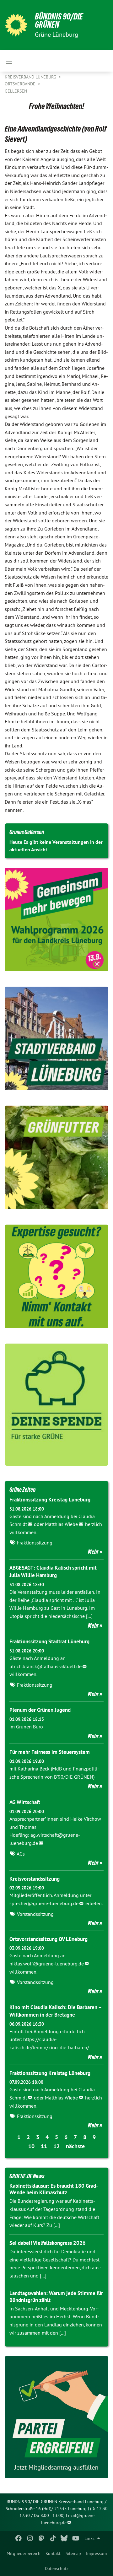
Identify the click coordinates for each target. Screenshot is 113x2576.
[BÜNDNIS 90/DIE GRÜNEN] (16, 25)
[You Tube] (75, 2538)
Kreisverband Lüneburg (31, 77)
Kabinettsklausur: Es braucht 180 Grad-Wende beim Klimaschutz (54, 2189)
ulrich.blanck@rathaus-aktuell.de (46, 1666)
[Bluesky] (64, 2538)
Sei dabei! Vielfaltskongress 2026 (48, 2243)
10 (31, 2146)
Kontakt (53, 2553)
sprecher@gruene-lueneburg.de (44, 1903)
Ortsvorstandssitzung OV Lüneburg (48, 1939)
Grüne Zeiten (22, 1490)
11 (44, 2146)
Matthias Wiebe (61, 1524)
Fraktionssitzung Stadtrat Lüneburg (49, 1641)
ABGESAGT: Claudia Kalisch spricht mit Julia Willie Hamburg (53, 1571)
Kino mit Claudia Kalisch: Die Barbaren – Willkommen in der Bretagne (55, 2011)
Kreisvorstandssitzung (35, 1879)
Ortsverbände (21, 84)
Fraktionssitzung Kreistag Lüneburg (50, 1500)
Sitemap (73, 2553)
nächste (75, 2146)
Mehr (93, 1552)
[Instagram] (30, 2538)
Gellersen (16, 91)
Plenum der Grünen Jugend (40, 1710)
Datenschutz (57, 2568)
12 (56, 2146)
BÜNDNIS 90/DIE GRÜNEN (59, 21)
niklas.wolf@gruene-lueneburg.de (47, 1964)
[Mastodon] (42, 2538)
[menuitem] (24, 2553)
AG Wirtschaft (25, 1802)
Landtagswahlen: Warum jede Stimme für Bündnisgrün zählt (56, 2296)
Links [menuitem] (89, 2538)
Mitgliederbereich (24, 2553)
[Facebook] (19, 2538)
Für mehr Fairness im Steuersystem (50, 1752)
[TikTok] (53, 2538)
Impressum (96, 2553)
